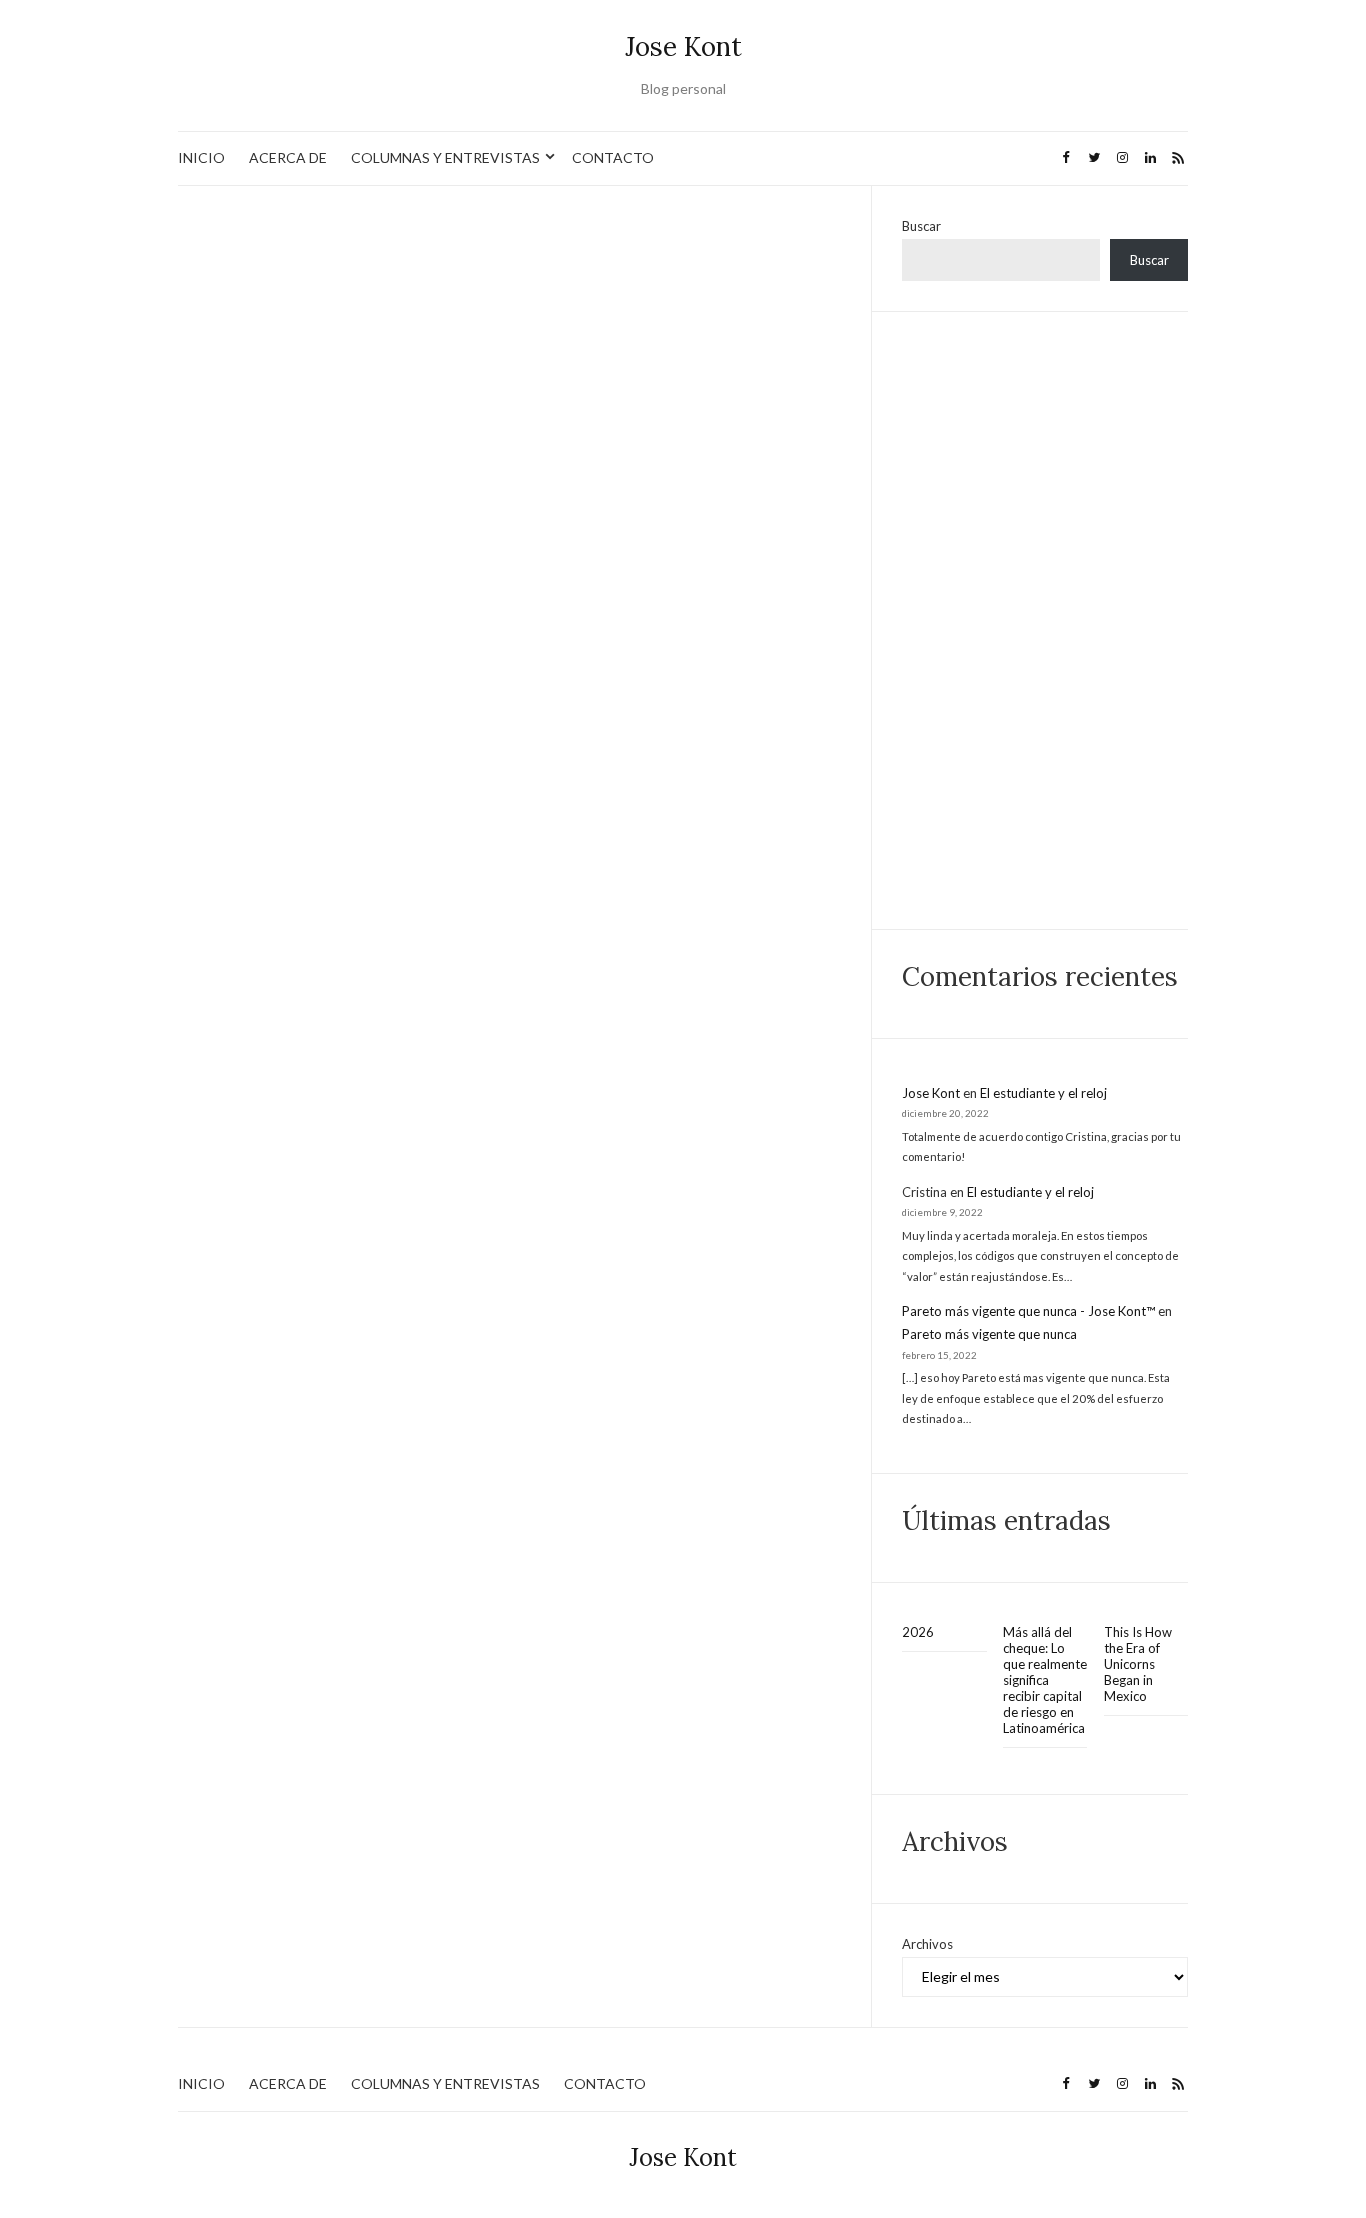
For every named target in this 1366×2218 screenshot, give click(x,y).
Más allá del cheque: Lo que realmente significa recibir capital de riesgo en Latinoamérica (1045, 1680)
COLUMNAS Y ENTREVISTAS (445, 157)
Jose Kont (683, 46)
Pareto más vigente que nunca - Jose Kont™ (1028, 1311)
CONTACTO (613, 157)
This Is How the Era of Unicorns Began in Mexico (1138, 1664)
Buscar (921, 226)
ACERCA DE (288, 157)
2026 (918, 1632)
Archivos (927, 1944)
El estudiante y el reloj (1043, 1093)
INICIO (201, 157)
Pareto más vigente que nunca (989, 1334)
